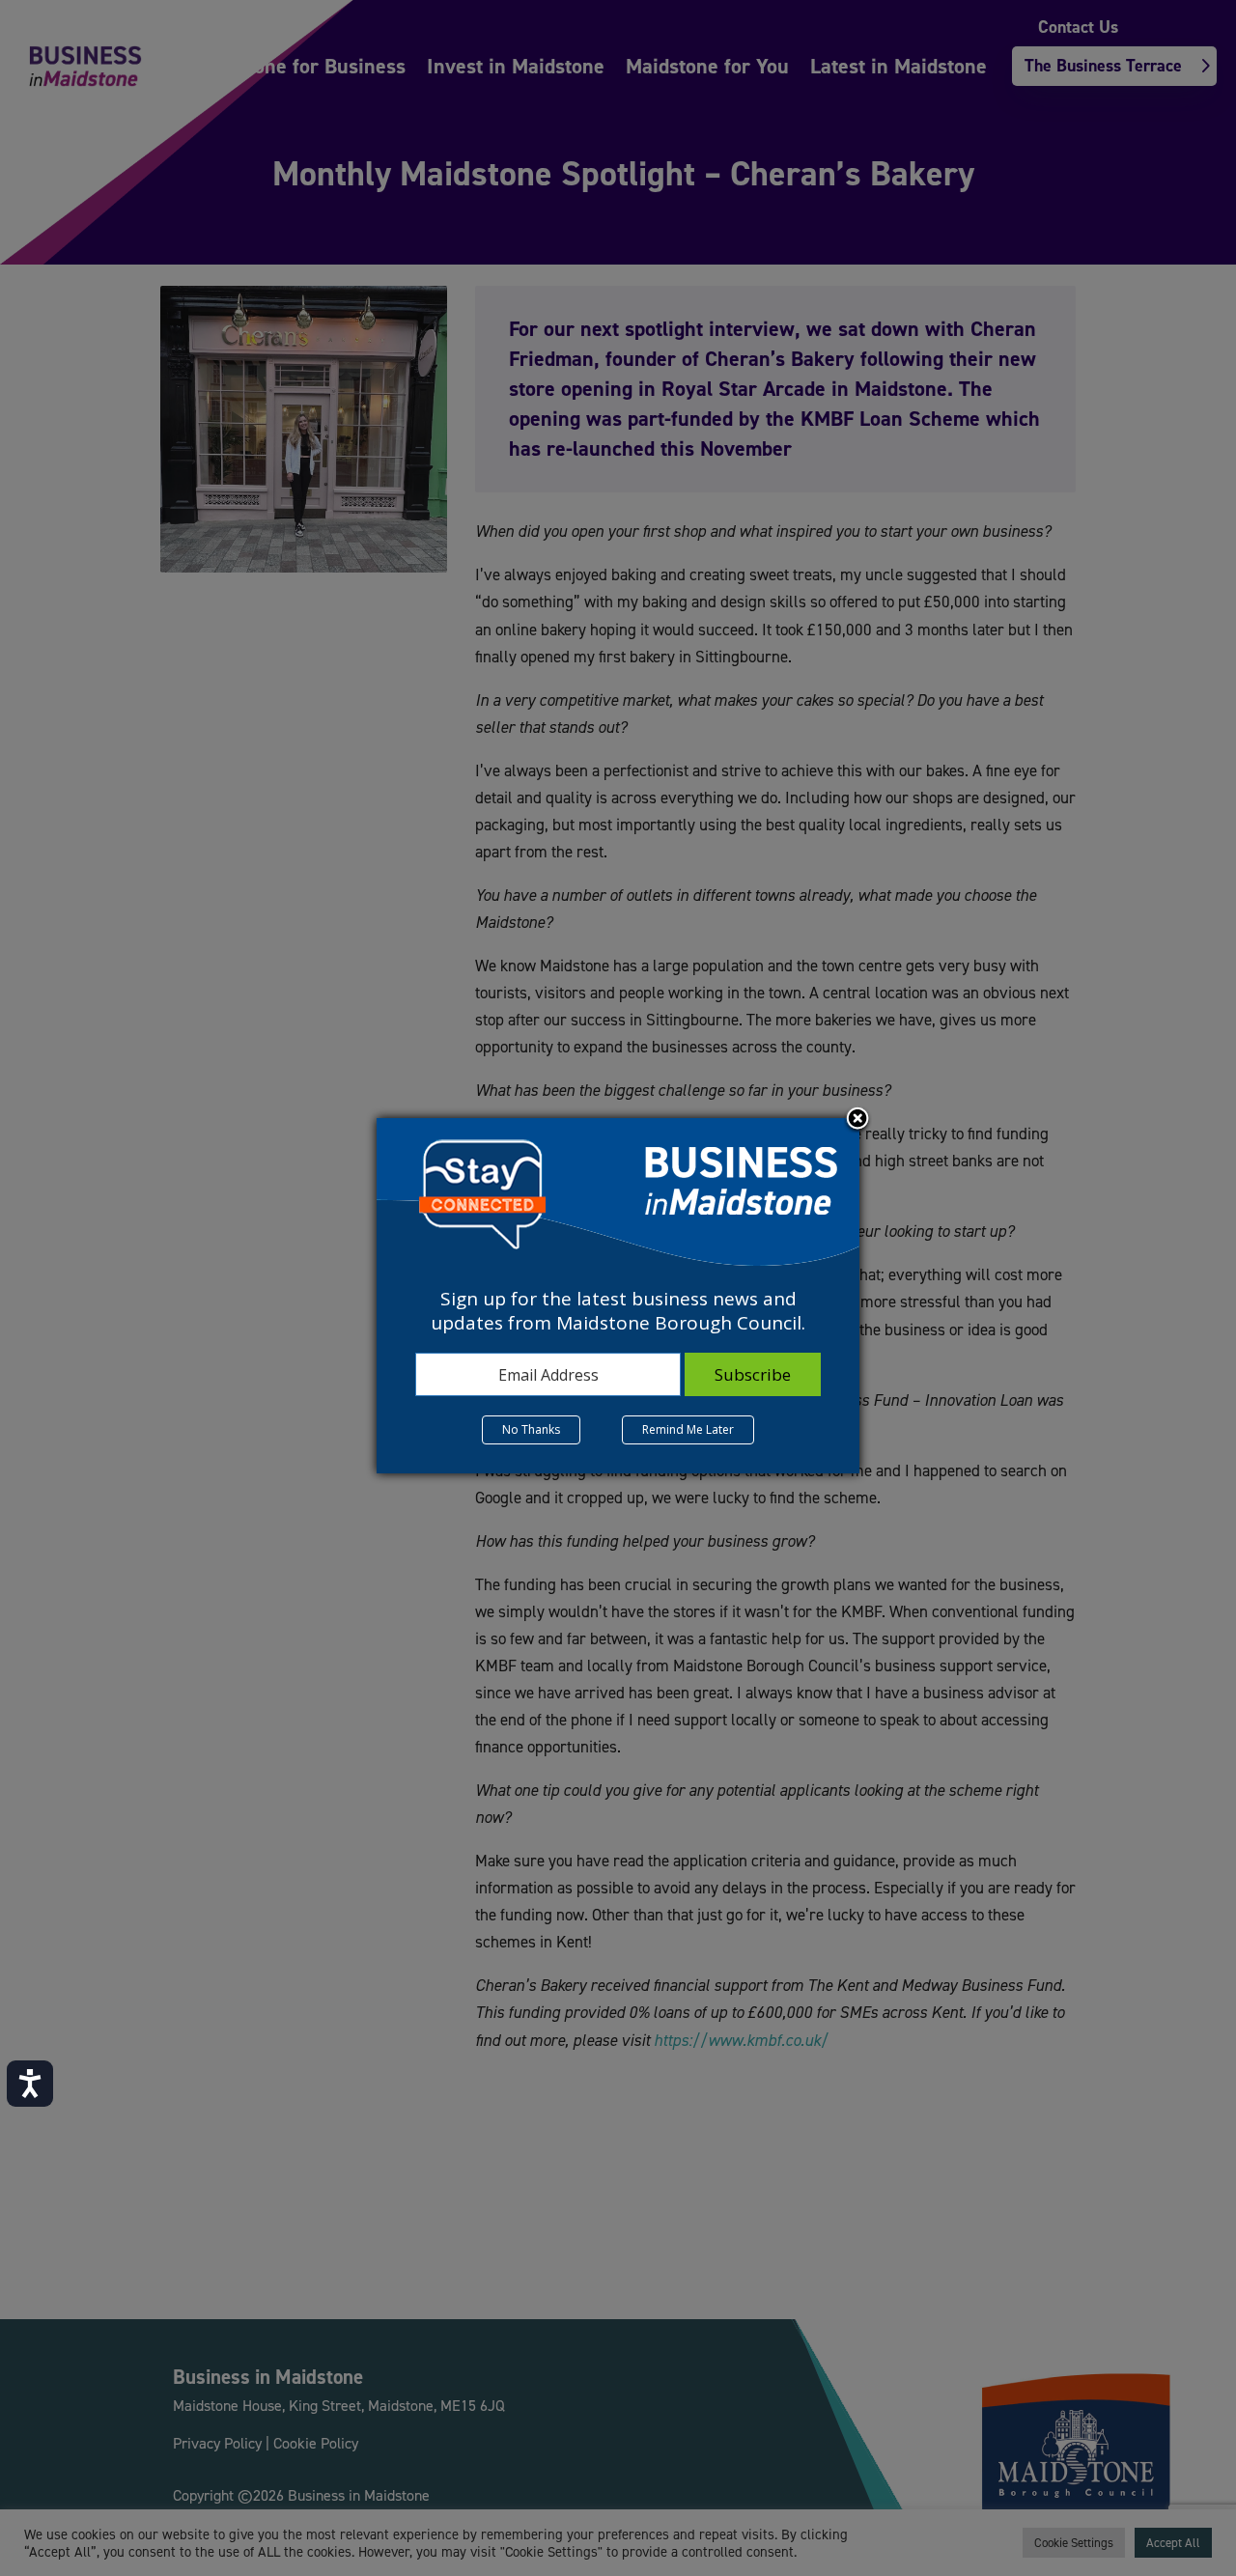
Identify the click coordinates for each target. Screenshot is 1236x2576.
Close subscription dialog (857, 1120)
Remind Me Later (688, 1429)
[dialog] (618, 1296)
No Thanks (531, 1429)
